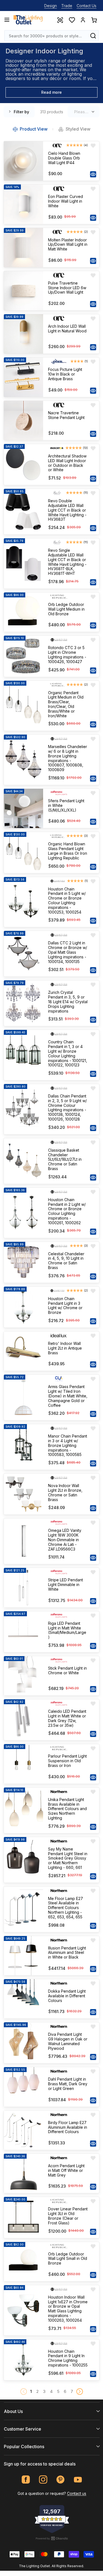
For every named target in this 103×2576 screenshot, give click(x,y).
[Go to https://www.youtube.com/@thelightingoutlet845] (78, 2480)
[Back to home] (28, 20)
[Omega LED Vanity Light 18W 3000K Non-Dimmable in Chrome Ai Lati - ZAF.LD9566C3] (23, 1541)
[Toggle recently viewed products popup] (60, 20)
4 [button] (51, 2391)
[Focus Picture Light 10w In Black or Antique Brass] (23, 377)
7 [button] (72, 2391)
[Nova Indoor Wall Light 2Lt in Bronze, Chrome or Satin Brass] (23, 1494)
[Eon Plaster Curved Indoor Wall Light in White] (23, 204)
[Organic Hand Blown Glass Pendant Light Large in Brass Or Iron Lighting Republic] (23, 852)
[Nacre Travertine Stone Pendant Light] (23, 420)
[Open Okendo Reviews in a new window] (52, 2538)
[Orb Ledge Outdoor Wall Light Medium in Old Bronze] (23, 612)
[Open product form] (93, 174)
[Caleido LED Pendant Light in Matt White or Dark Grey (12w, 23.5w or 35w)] (23, 1720)
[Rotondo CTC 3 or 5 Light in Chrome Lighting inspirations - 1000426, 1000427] (23, 656)
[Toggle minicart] (94, 20)
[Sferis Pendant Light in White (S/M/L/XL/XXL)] (23, 808)
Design (51, 6)
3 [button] (44, 2391)
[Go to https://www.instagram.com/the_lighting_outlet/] (43, 2480)
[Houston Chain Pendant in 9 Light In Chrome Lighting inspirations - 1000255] (23, 2360)
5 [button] (58, 2391)
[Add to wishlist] (93, 146)
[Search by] (93, 36)
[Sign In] (83, 20)
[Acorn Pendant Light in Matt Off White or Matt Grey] (23, 2173)
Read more (51, 92)
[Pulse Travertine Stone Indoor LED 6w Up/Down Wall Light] (23, 291)
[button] (80, 2392)
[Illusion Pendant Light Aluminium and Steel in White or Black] (23, 1956)
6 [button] (65, 2391)
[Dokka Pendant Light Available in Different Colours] (23, 1999)
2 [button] (37, 2391)
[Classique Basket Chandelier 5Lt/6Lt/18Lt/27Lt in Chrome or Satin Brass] (23, 1161)
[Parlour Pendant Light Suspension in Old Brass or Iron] (23, 1764)
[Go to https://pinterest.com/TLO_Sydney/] (61, 2480)
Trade (67, 6)
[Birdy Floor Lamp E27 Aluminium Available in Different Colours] (23, 2130)
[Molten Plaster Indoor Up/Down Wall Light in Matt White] (23, 248)
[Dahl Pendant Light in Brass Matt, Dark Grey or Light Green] (23, 2087)
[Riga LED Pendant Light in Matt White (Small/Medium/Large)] (23, 1632)
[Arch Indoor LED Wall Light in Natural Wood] (23, 334)
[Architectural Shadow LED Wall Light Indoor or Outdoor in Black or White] (23, 464)
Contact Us (87, 6)
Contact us (77, 2493)
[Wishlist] (72, 20)
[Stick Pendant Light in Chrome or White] (23, 1676)
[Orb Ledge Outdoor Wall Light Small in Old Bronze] (23, 2262)
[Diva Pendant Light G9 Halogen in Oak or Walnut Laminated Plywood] (23, 2043)
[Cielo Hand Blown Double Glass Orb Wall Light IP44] (23, 161)
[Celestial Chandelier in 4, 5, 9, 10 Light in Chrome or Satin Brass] (23, 1262)
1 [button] (31, 2391)
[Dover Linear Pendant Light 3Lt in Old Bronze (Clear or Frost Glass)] (23, 2217)
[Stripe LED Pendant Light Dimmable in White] (23, 1588)
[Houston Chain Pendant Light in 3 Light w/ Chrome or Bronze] (23, 1307)
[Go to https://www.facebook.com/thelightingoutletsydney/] (26, 2480)
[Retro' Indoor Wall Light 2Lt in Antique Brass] (23, 1351)
